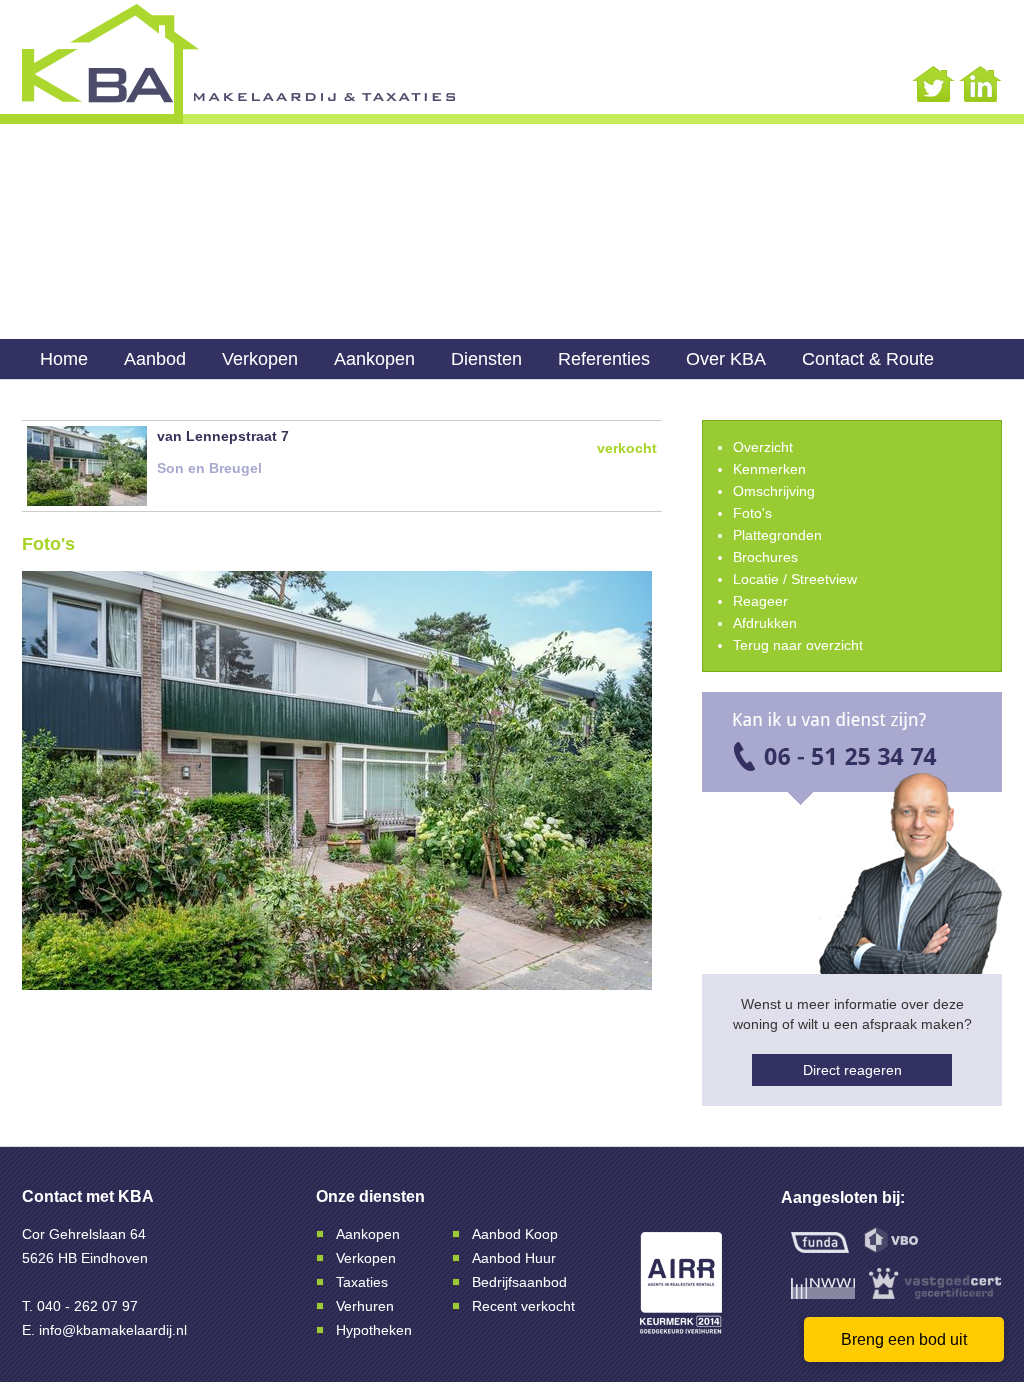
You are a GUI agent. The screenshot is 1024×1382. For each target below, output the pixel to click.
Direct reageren (852, 1070)
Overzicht (763, 447)
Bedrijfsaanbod (519, 1282)
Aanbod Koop (515, 1234)
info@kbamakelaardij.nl (113, 1330)
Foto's (752, 513)
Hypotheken (374, 1330)
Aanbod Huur (514, 1258)
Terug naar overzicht (798, 645)
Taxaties (362, 1282)
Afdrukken (765, 623)
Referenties (604, 359)
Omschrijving (774, 491)
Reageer (760, 601)
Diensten (486, 359)
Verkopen (260, 359)
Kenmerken (769, 469)
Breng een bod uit (904, 1339)
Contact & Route (868, 359)
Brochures (765, 557)
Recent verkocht (523, 1306)
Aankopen (374, 359)
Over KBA (726, 359)
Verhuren (365, 1306)
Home (64, 359)
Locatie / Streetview (795, 579)
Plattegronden (777, 535)
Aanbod (155, 359)
